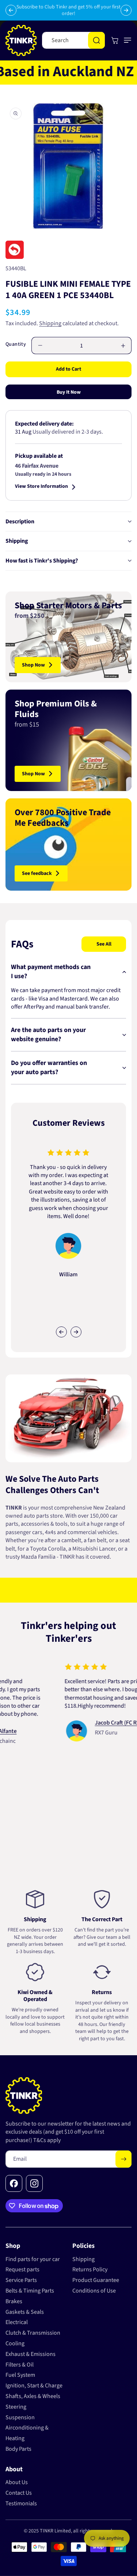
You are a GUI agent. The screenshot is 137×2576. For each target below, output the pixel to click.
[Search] (96, 40)
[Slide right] (76, 1332)
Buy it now (69, 392)
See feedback (37, 873)
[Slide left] (61, 1332)
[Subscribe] (123, 2159)
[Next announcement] (126, 10)
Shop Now (33, 665)
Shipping (50, 323)
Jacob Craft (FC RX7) (103, 1723)
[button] (126, 40)
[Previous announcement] (11, 10)
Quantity (16, 344)
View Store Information (41, 487)
